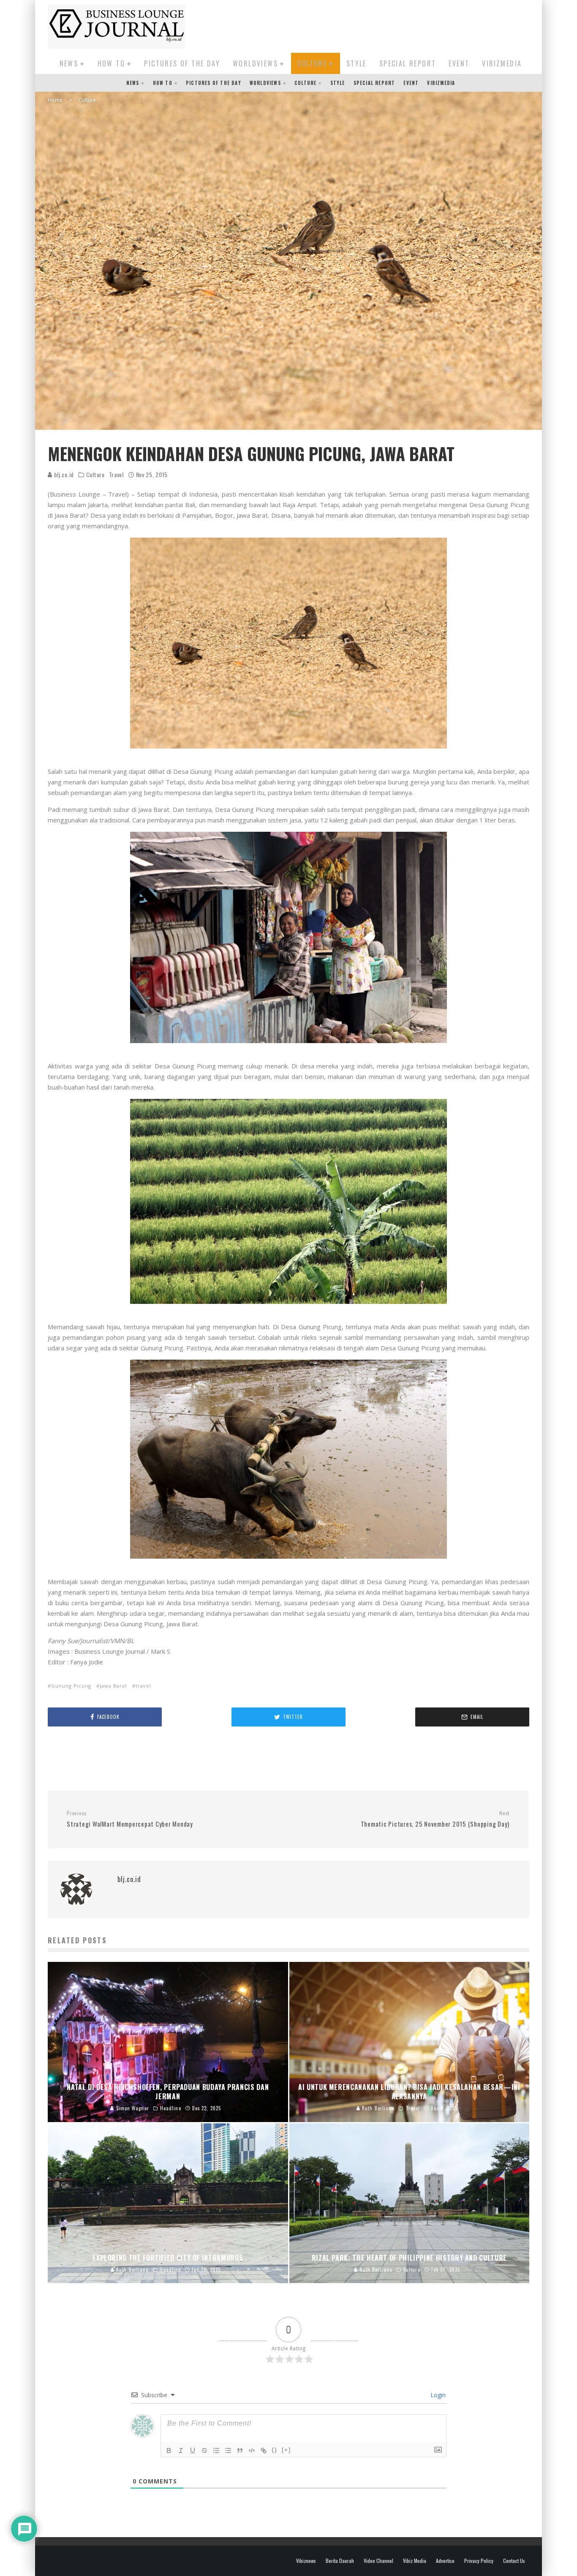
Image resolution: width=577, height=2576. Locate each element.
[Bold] (169, 2450)
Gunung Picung (71, 1686)
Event (459, 63)
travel (143, 1686)
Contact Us (514, 2561)
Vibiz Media (415, 2561)
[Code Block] (252, 2450)
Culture (312, 63)
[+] (286, 2450)
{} (275, 2450)
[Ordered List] (216, 2450)
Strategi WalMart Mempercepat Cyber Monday (130, 1819)
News (69, 63)
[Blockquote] (240, 2450)
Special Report (408, 63)
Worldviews (255, 63)
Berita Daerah (340, 2561)
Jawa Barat (113, 1686)
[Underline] (193, 2450)
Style (357, 63)
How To (111, 63)
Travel (116, 475)
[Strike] (204, 2450)
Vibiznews (306, 2561)
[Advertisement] (376, 25)
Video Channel (378, 2561)
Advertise (445, 2561)
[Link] (264, 2450)
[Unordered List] (228, 2450)
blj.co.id (63, 474)
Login (437, 2395)
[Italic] (181, 2450)
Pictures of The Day (182, 63)
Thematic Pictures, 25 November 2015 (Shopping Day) (435, 1819)
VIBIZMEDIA (502, 63)
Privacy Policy (479, 2561)
